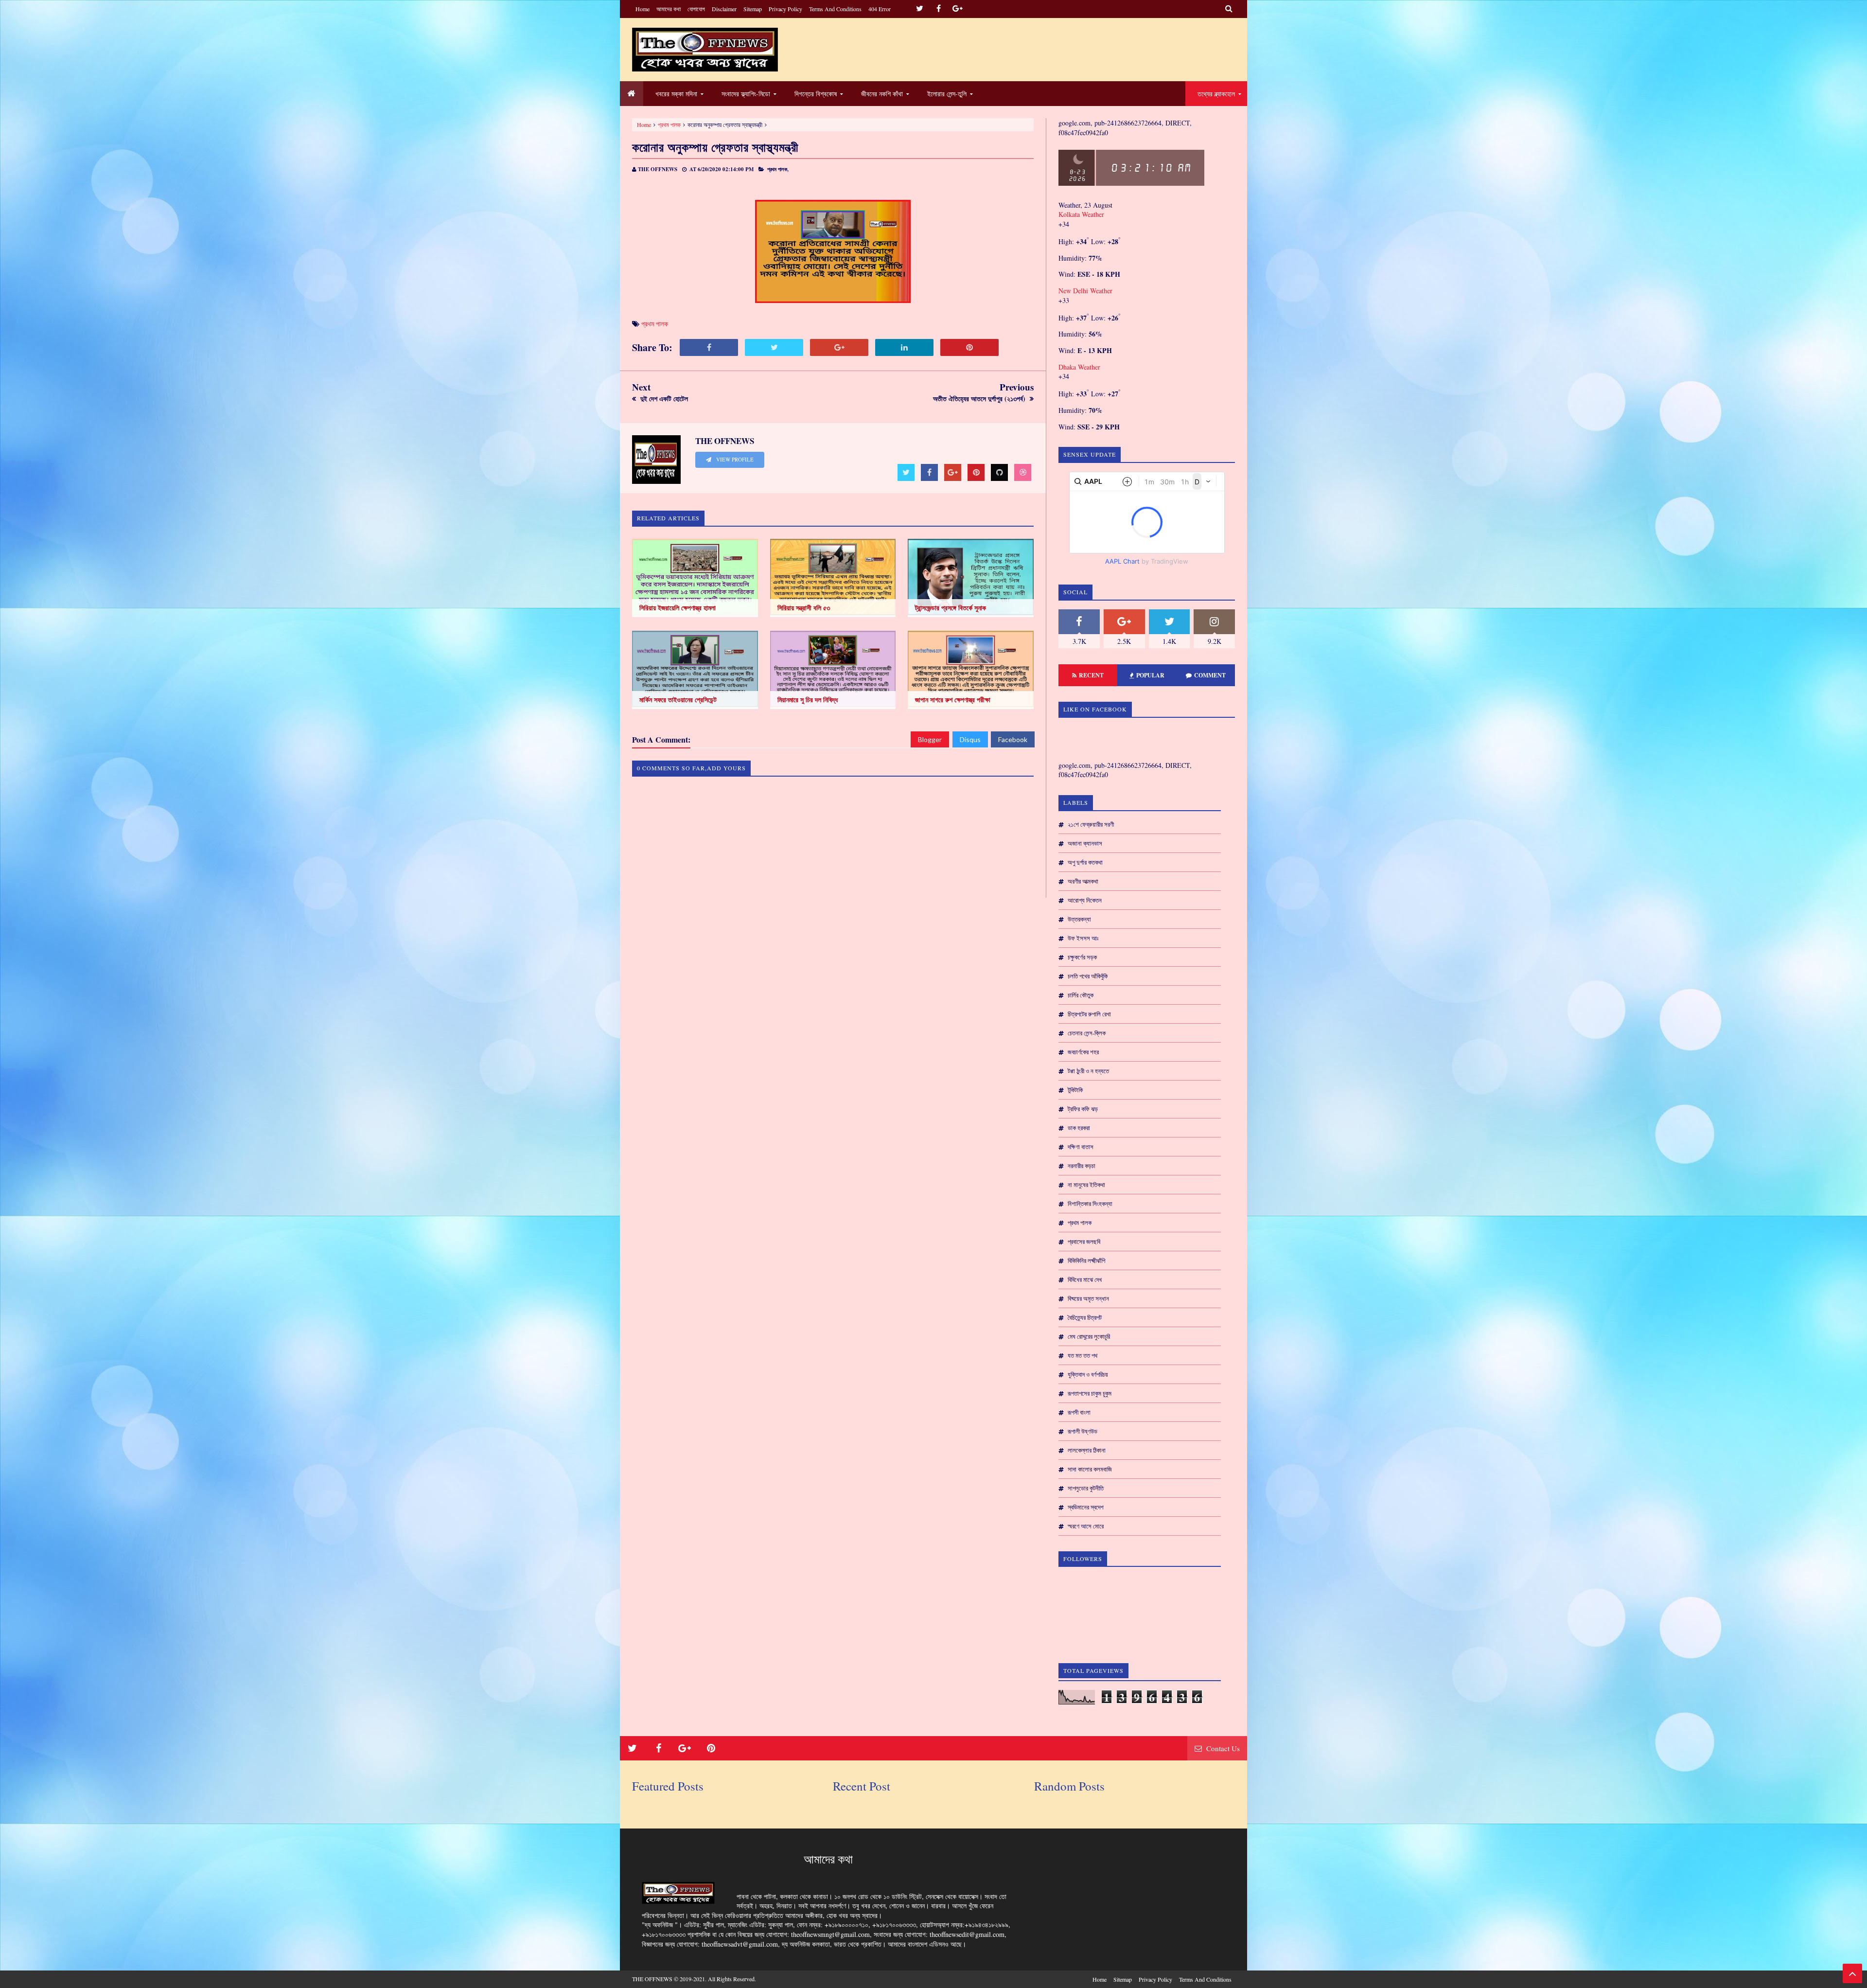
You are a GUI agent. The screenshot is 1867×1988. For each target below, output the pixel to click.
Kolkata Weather (1082, 214)
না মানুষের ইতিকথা (1086, 1185)
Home (643, 9)
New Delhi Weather (1085, 291)
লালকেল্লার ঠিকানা (1087, 1450)
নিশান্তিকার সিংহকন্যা (1090, 1204)
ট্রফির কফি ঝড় (1083, 1109)
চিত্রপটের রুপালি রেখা (1089, 1014)
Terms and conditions (835, 9)
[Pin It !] (969, 347)
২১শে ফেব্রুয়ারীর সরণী (1091, 824)
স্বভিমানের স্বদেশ (1086, 1507)
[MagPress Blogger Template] (705, 50)
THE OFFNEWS (652, 1979)
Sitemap (753, 9)
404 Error (880, 9)
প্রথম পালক (669, 124)
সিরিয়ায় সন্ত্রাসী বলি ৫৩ (804, 608)
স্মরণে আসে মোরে (1086, 1526)
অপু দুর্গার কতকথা (1085, 862)
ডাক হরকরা (1079, 1128)
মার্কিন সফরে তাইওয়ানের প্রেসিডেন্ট (678, 700)
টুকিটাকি (1075, 1090)
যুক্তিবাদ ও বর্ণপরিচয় (1088, 1374)
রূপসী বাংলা (1079, 1412)
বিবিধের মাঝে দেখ (1085, 1279)
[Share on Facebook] (709, 347)
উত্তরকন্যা (1079, 919)
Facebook (1013, 739)
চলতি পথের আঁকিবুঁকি (1088, 976)
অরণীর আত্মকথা (1083, 881)
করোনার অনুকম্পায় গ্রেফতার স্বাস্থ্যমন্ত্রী (715, 147)
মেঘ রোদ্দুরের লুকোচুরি (1089, 1336)
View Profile (734, 460)
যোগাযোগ (696, 9)
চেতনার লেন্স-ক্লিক (1087, 1033)
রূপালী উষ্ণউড (1083, 1431)
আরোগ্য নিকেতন (1085, 900)
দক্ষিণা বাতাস (1081, 1147)
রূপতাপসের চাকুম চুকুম (1090, 1393)
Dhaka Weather (1079, 367)
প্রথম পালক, (778, 169)
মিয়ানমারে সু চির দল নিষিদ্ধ (808, 700)
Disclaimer (724, 9)
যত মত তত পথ (1083, 1355)
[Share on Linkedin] (904, 347)
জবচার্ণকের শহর (1083, 1052)
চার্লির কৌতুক (1081, 995)
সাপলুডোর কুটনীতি (1086, 1488)
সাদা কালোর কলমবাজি (1090, 1469)
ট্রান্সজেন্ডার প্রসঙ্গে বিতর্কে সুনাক (951, 608)
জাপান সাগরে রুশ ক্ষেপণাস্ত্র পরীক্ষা (953, 700)
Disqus (970, 739)
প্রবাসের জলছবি (1084, 1242)
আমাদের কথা (669, 9)
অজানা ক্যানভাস (1085, 843)
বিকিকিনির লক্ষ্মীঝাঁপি (1086, 1260)
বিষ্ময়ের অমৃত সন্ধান (1088, 1298)
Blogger (930, 739)
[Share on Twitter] (774, 347)
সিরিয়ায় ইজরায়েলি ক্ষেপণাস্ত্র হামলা (678, 608)
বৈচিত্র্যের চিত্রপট (1085, 1317)
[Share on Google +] (839, 347)
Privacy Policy (785, 9)
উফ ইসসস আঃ (1083, 938)
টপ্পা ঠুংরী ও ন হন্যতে (1088, 1071)
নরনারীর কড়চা (1082, 1166)
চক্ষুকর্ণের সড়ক (1082, 957)
